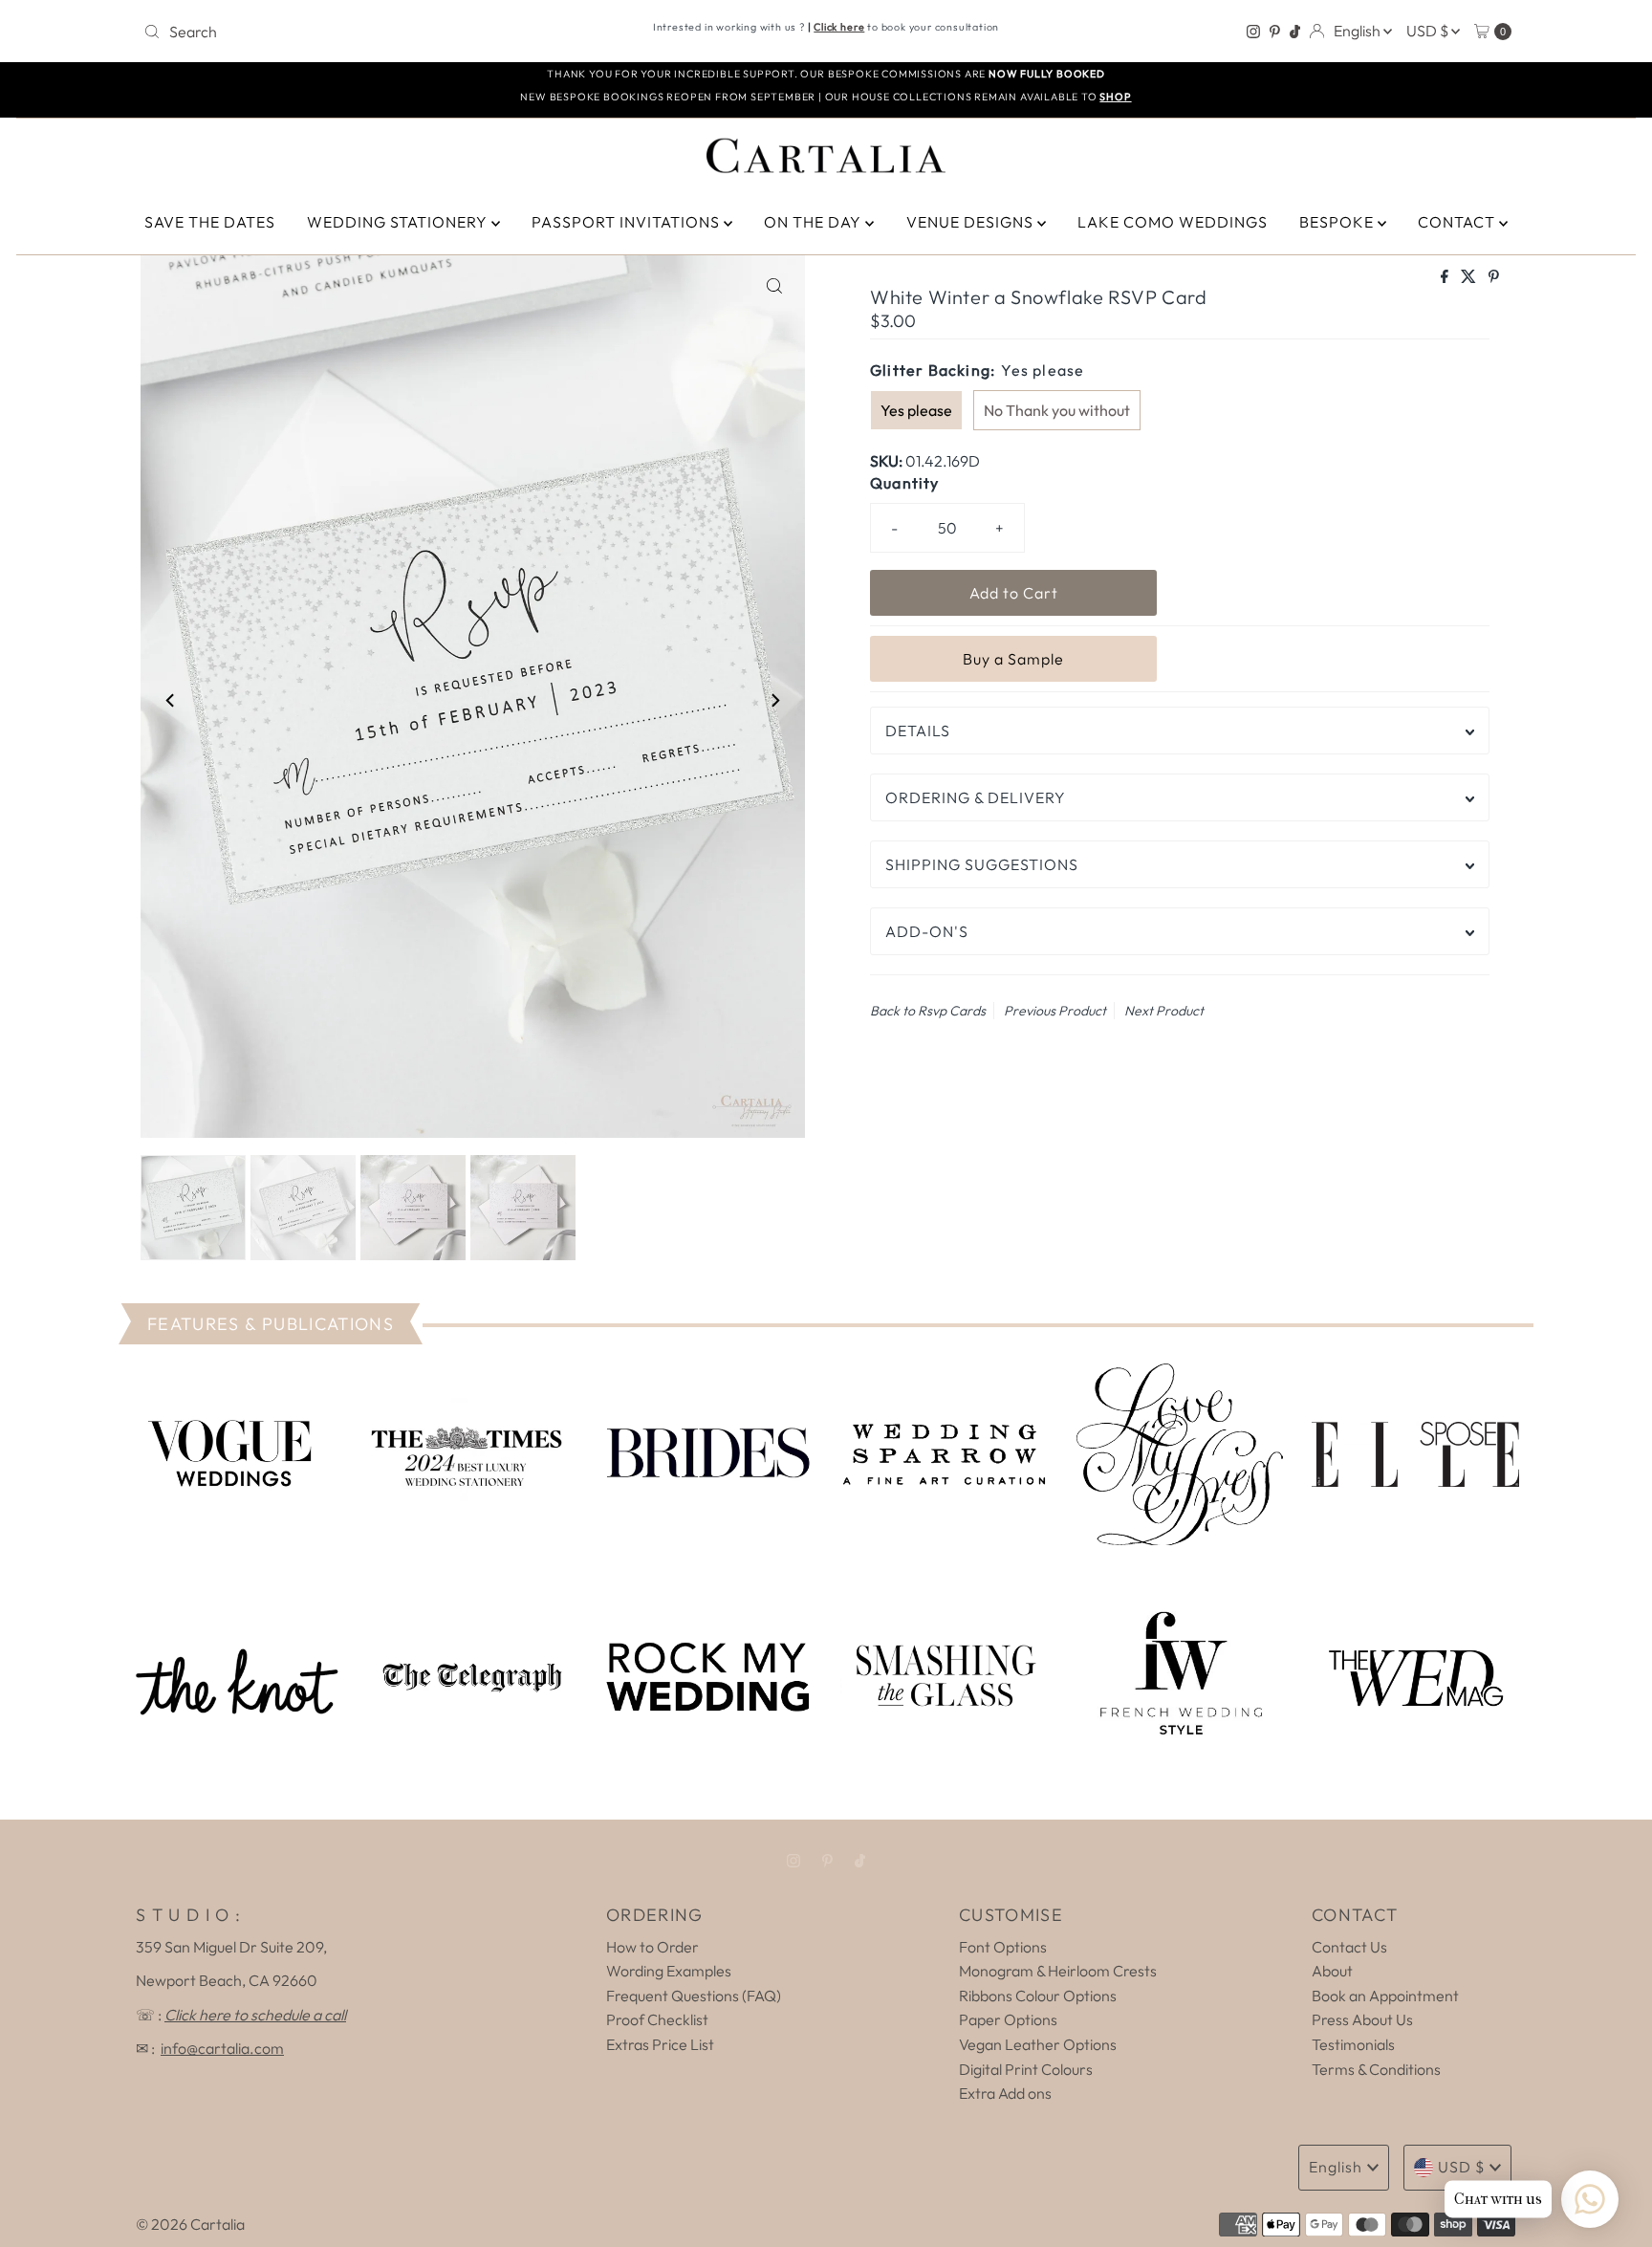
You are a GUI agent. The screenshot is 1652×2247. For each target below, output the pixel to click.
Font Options (1003, 1947)
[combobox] (361, 32)
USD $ (1429, 31)
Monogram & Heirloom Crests (1058, 1971)
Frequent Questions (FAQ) (694, 1996)
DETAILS (918, 731)
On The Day (815, 222)
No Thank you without (1057, 410)
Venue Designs (972, 222)
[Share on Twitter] (1470, 277)
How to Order (652, 1947)
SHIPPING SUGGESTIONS (982, 864)
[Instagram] (1253, 32)
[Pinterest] (1275, 32)
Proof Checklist (657, 2019)
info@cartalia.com (222, 2048)
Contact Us (1349, 1947)
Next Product (1164, 1011)
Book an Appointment (1385, 1996)
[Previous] (171, 700)
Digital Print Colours (1026, 2069)
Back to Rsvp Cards (928, 1011)
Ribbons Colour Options (1038, 1996)
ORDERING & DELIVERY (976, 797)
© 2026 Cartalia (190, 2224)
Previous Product (1055, 1011)
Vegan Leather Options (1038, 2044)
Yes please (916, 410)
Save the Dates (210, 222)
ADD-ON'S (927, 931)
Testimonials (1353, 2044)
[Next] (774, 700)
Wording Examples (669, 1971)
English (1359, 31)
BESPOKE (1338, 222)
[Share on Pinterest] (1494, 277)
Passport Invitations (628, 222)
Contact (1458, 222)
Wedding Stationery (399, 222)
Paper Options (1008, 2019)
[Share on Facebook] (1446, 277)
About (1332, 1971)
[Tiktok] (1295, 32)
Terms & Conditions (1376, 2069)
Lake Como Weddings (1173, 222)
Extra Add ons (1005, 2093)
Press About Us (1362, 2019)
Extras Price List (660, 2044)
